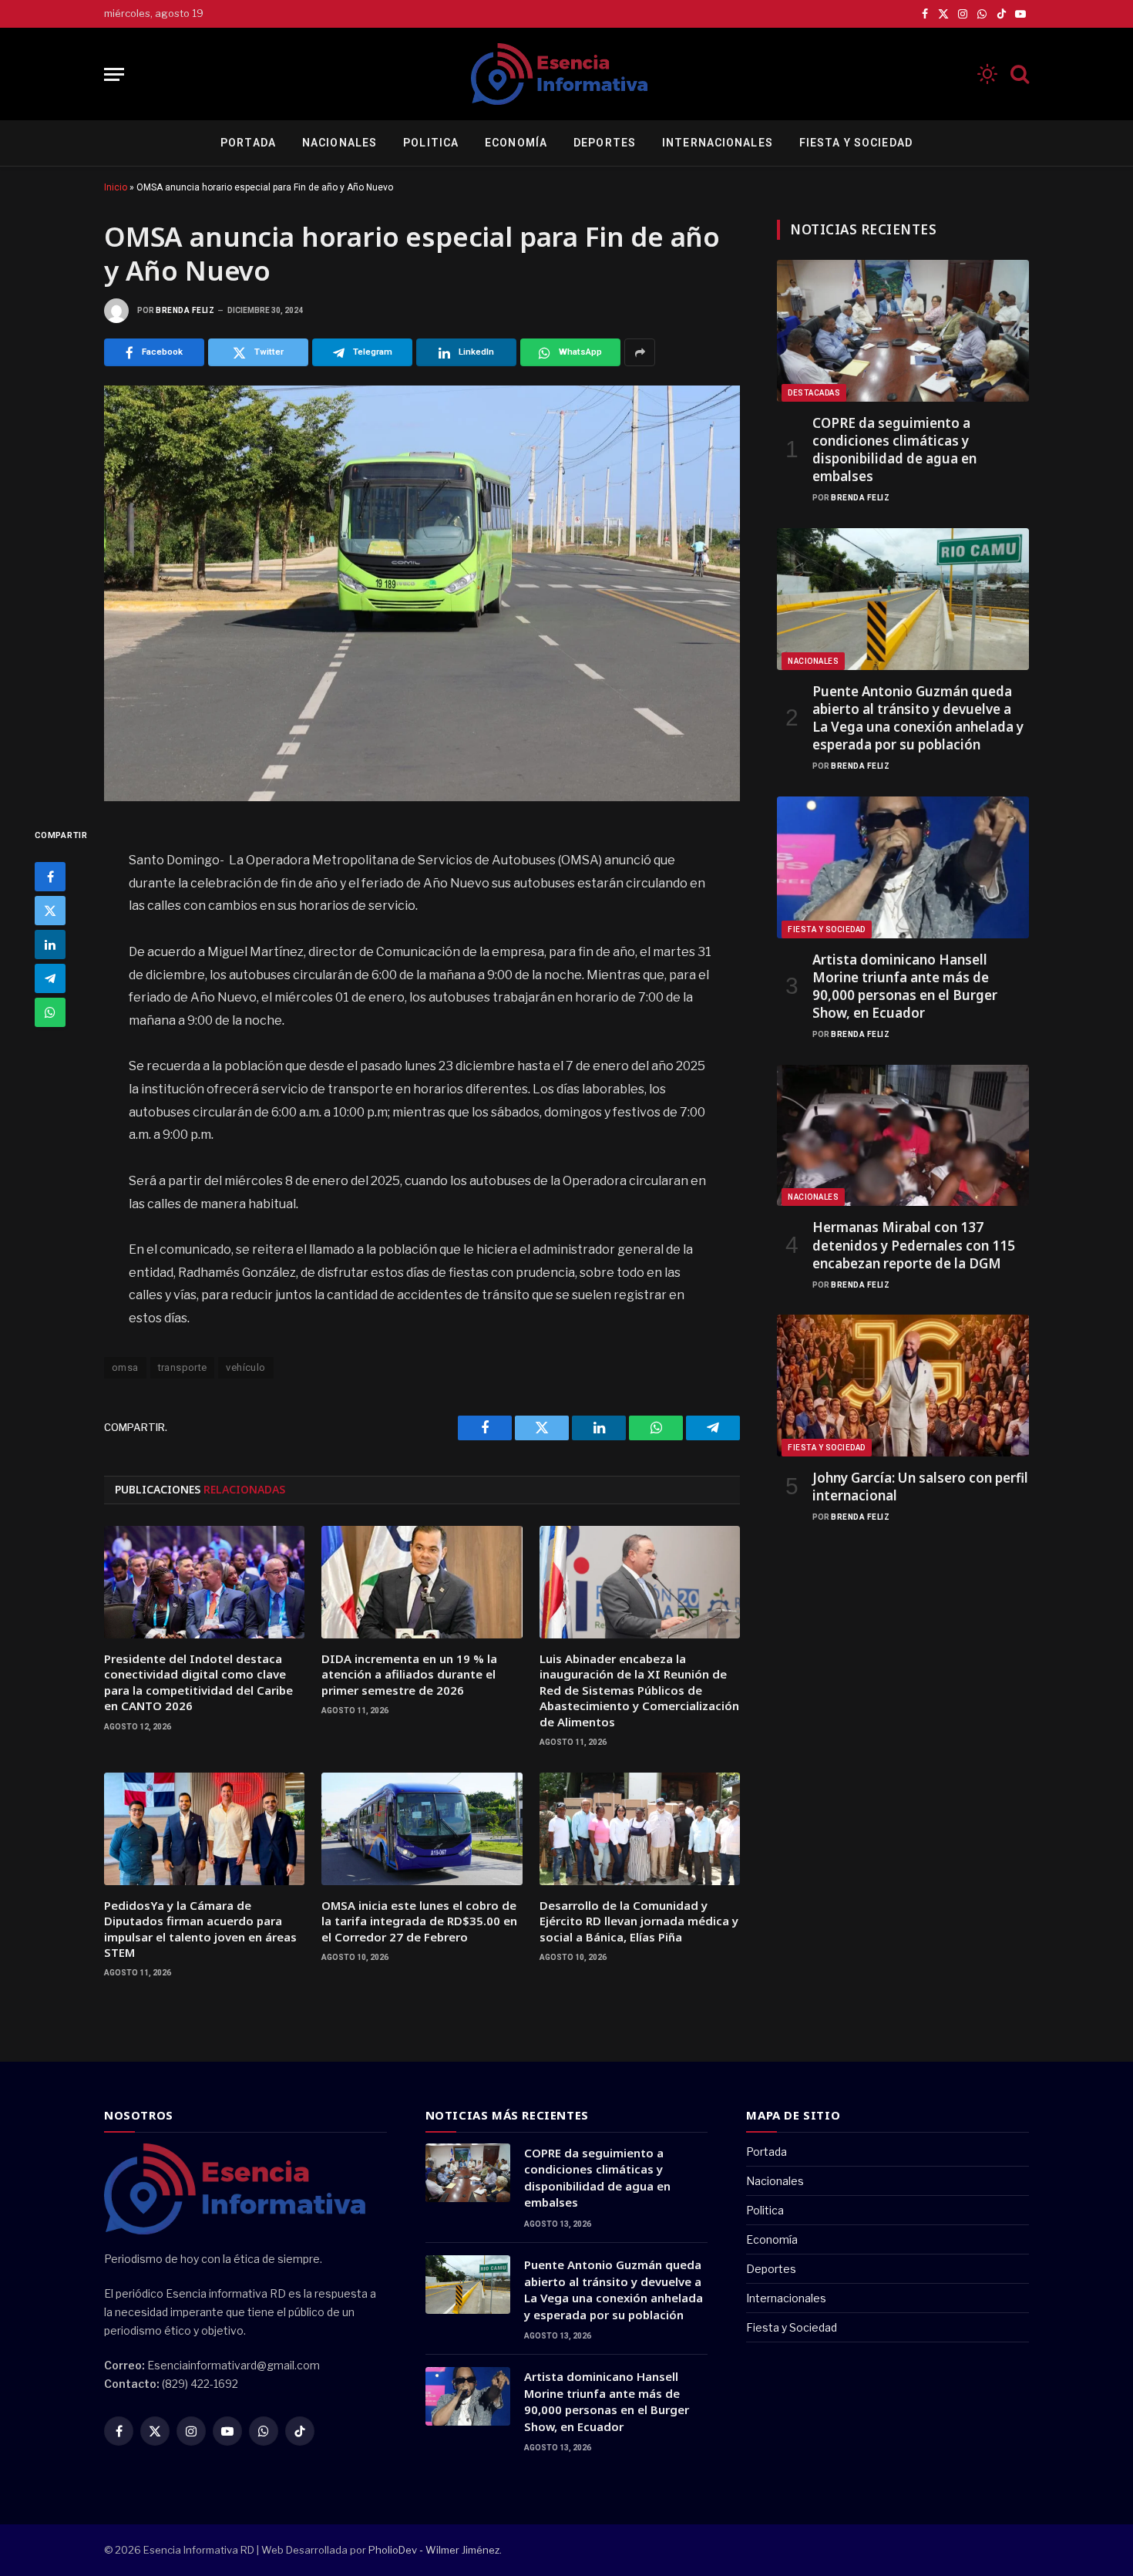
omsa (125, 1367)
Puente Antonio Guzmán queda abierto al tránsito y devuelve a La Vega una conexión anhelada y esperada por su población (918, 718)
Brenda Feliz (185, 310)
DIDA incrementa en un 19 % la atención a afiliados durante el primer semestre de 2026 (409, 1674)
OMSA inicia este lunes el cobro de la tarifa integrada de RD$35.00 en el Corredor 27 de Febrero (419, 1921)
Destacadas (814, 393)
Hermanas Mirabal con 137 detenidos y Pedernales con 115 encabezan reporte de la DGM (914, 1245)
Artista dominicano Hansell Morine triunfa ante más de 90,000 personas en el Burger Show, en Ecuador (905, 986)
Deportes (605, 143)
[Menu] (114, 74)
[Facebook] (50, 877)
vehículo (245, 1367)
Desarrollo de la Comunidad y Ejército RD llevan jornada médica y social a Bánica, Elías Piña (639, 1921)
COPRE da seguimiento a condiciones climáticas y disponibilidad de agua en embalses (894, 450)
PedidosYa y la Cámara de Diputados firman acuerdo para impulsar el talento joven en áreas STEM (200, 1929)
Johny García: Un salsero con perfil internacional (920, 1487)
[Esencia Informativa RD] (566, 74)
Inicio (116, 187)
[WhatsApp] (50, 1012)
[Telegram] (50, 978)
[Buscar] (1018, 74)
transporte (183, 1367)
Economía (516, 143)
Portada (248, 143)
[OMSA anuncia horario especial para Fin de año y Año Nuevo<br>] (422, 593)
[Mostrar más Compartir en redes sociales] (640, 352)
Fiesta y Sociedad (856, 143)
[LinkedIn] (50, 945)
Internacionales (718, 143)
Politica (431, 143)
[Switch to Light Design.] (987, 74)
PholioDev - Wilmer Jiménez (434, 2550)
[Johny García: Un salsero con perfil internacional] (903, 1386)
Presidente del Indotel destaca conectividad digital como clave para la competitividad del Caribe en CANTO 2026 (198, 1682)
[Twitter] (50, 911)
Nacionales (340, 143)
